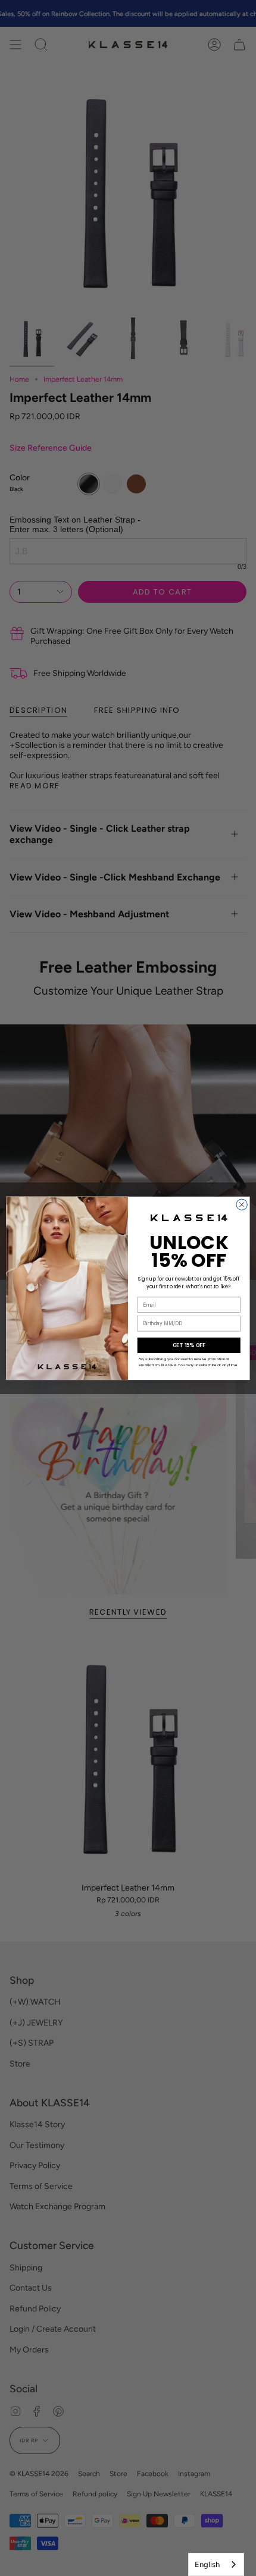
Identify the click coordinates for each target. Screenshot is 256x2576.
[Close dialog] (242, 1204)
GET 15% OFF (189, 1345)
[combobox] (216, 2564)
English (207, 2564)
